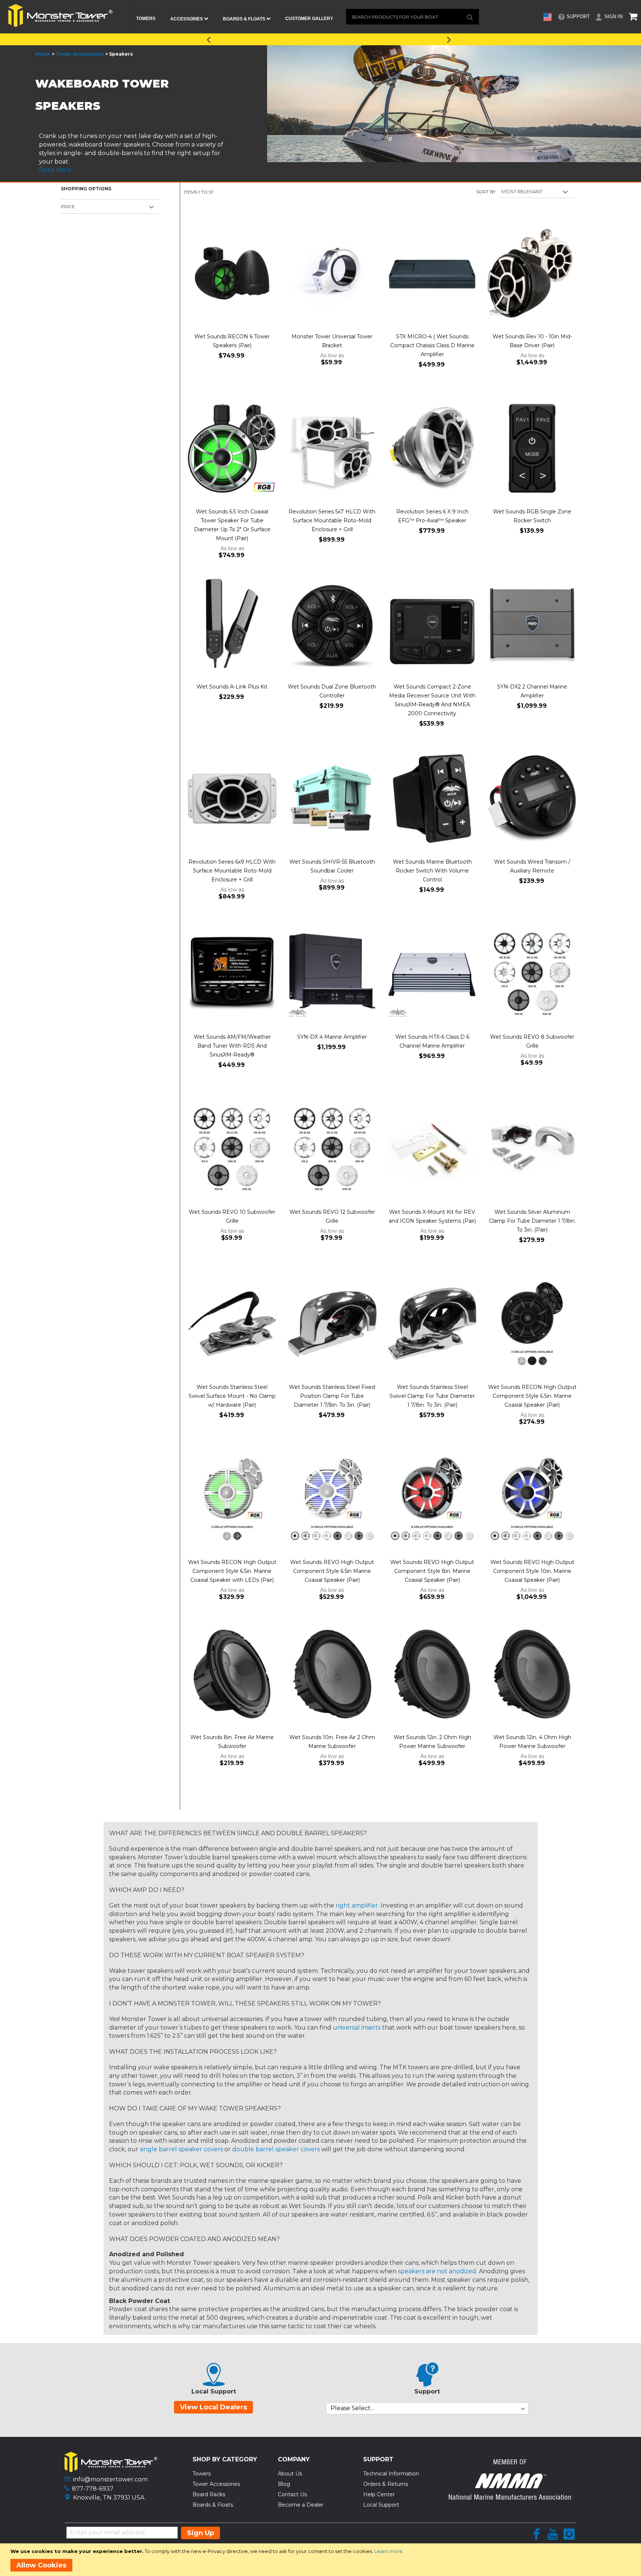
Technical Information (391, 2474)
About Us (290, 2474)
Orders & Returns (386, 2484)
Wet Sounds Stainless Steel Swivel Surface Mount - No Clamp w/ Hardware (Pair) (232, 1396)
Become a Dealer (301, 2505)
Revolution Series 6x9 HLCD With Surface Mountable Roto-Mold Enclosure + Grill (232, 871)
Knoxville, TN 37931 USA (109, 2498)
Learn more (388, 2551)
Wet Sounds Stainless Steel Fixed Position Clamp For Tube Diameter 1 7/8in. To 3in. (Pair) (332, 1396)
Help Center (379, 2494)
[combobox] (412, 17)
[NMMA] (510, 2498)
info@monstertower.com (110, 2479)
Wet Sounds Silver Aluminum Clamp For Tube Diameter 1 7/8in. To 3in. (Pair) (532, 1221)
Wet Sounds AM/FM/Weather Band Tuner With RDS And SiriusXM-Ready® (232, 1046)
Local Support (381, 2505)
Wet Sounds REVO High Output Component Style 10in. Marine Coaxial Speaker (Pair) (532, 1571)
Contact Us (292, 2494)
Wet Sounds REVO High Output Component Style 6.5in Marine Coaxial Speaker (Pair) (332, 1571)
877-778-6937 (93, 2489)
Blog (284, 2484)
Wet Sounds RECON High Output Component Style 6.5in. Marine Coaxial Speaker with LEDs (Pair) (232, 1571)
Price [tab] (68, 206)
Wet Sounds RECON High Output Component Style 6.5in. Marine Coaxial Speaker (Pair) (532, 1396)
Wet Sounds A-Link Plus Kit (232, 687)
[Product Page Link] (232, 274)
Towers (202, 2474)
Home (43, 54)
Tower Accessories (80, 54)
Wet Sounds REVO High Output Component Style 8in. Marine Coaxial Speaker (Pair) (432, 1571)
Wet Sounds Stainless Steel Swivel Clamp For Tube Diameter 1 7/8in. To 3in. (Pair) (432, 1396)
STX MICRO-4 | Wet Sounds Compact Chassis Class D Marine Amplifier (432, 345)
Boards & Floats (213, 2505)
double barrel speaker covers (276, 2149)
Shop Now (388, 38)
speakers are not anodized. (438, 2271)
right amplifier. (357, 1905)
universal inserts (357, 2028)
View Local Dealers (213, 2407)
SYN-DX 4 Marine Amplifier (332, 1037)
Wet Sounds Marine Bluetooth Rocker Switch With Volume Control (432, 871)
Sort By (486, 192)
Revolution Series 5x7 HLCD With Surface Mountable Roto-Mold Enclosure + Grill (332, 520)
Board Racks (209, 2494)
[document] (322, 2560)
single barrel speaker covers (181, 2149)
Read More (55, 170)
